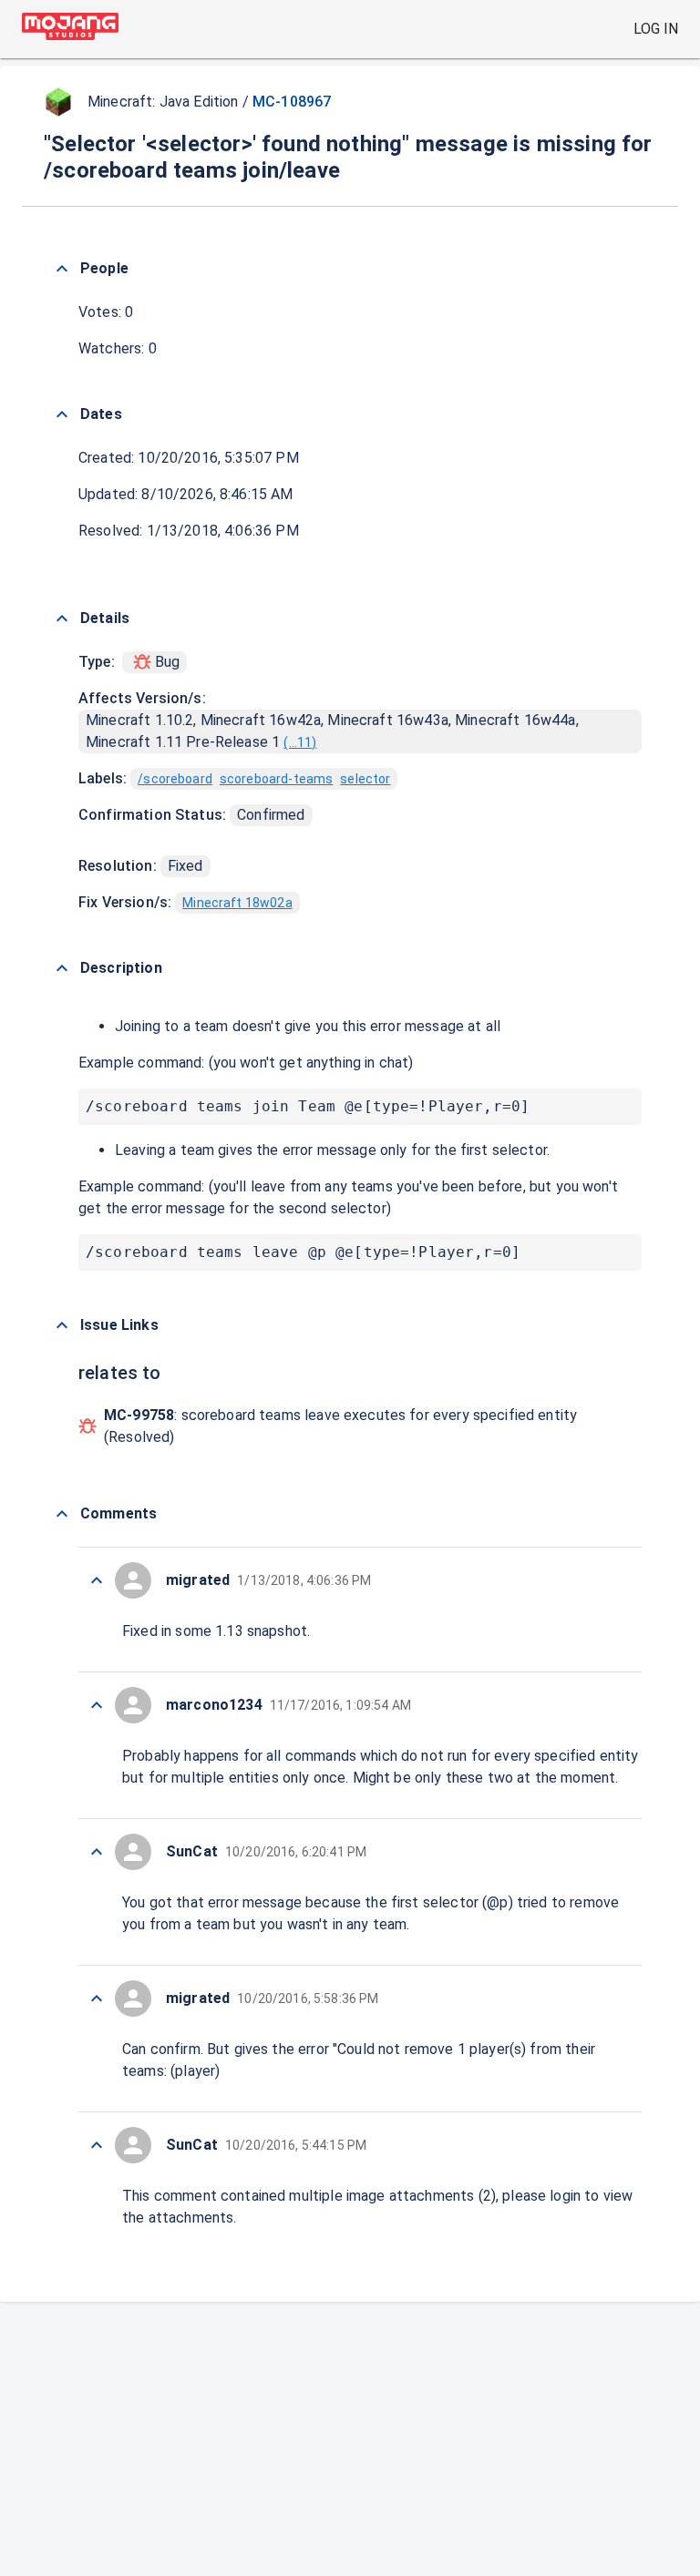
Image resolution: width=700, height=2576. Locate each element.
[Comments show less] (62, 1514)
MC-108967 (292, 102)
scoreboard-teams (276, 779)
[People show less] (62, 269)
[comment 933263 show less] (97, 1580)
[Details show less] (62, 618)
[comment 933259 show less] (97, 2145)
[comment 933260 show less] (97, 1998)
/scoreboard (175, 779)
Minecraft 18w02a (237, 903)
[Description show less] (62, 968)
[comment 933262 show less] (97, 1705)
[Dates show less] (62, 414)
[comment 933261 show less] (97, 1852)
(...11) (300, 742)
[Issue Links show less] (62, 1325)
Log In (656, 29)
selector (365, 779)
